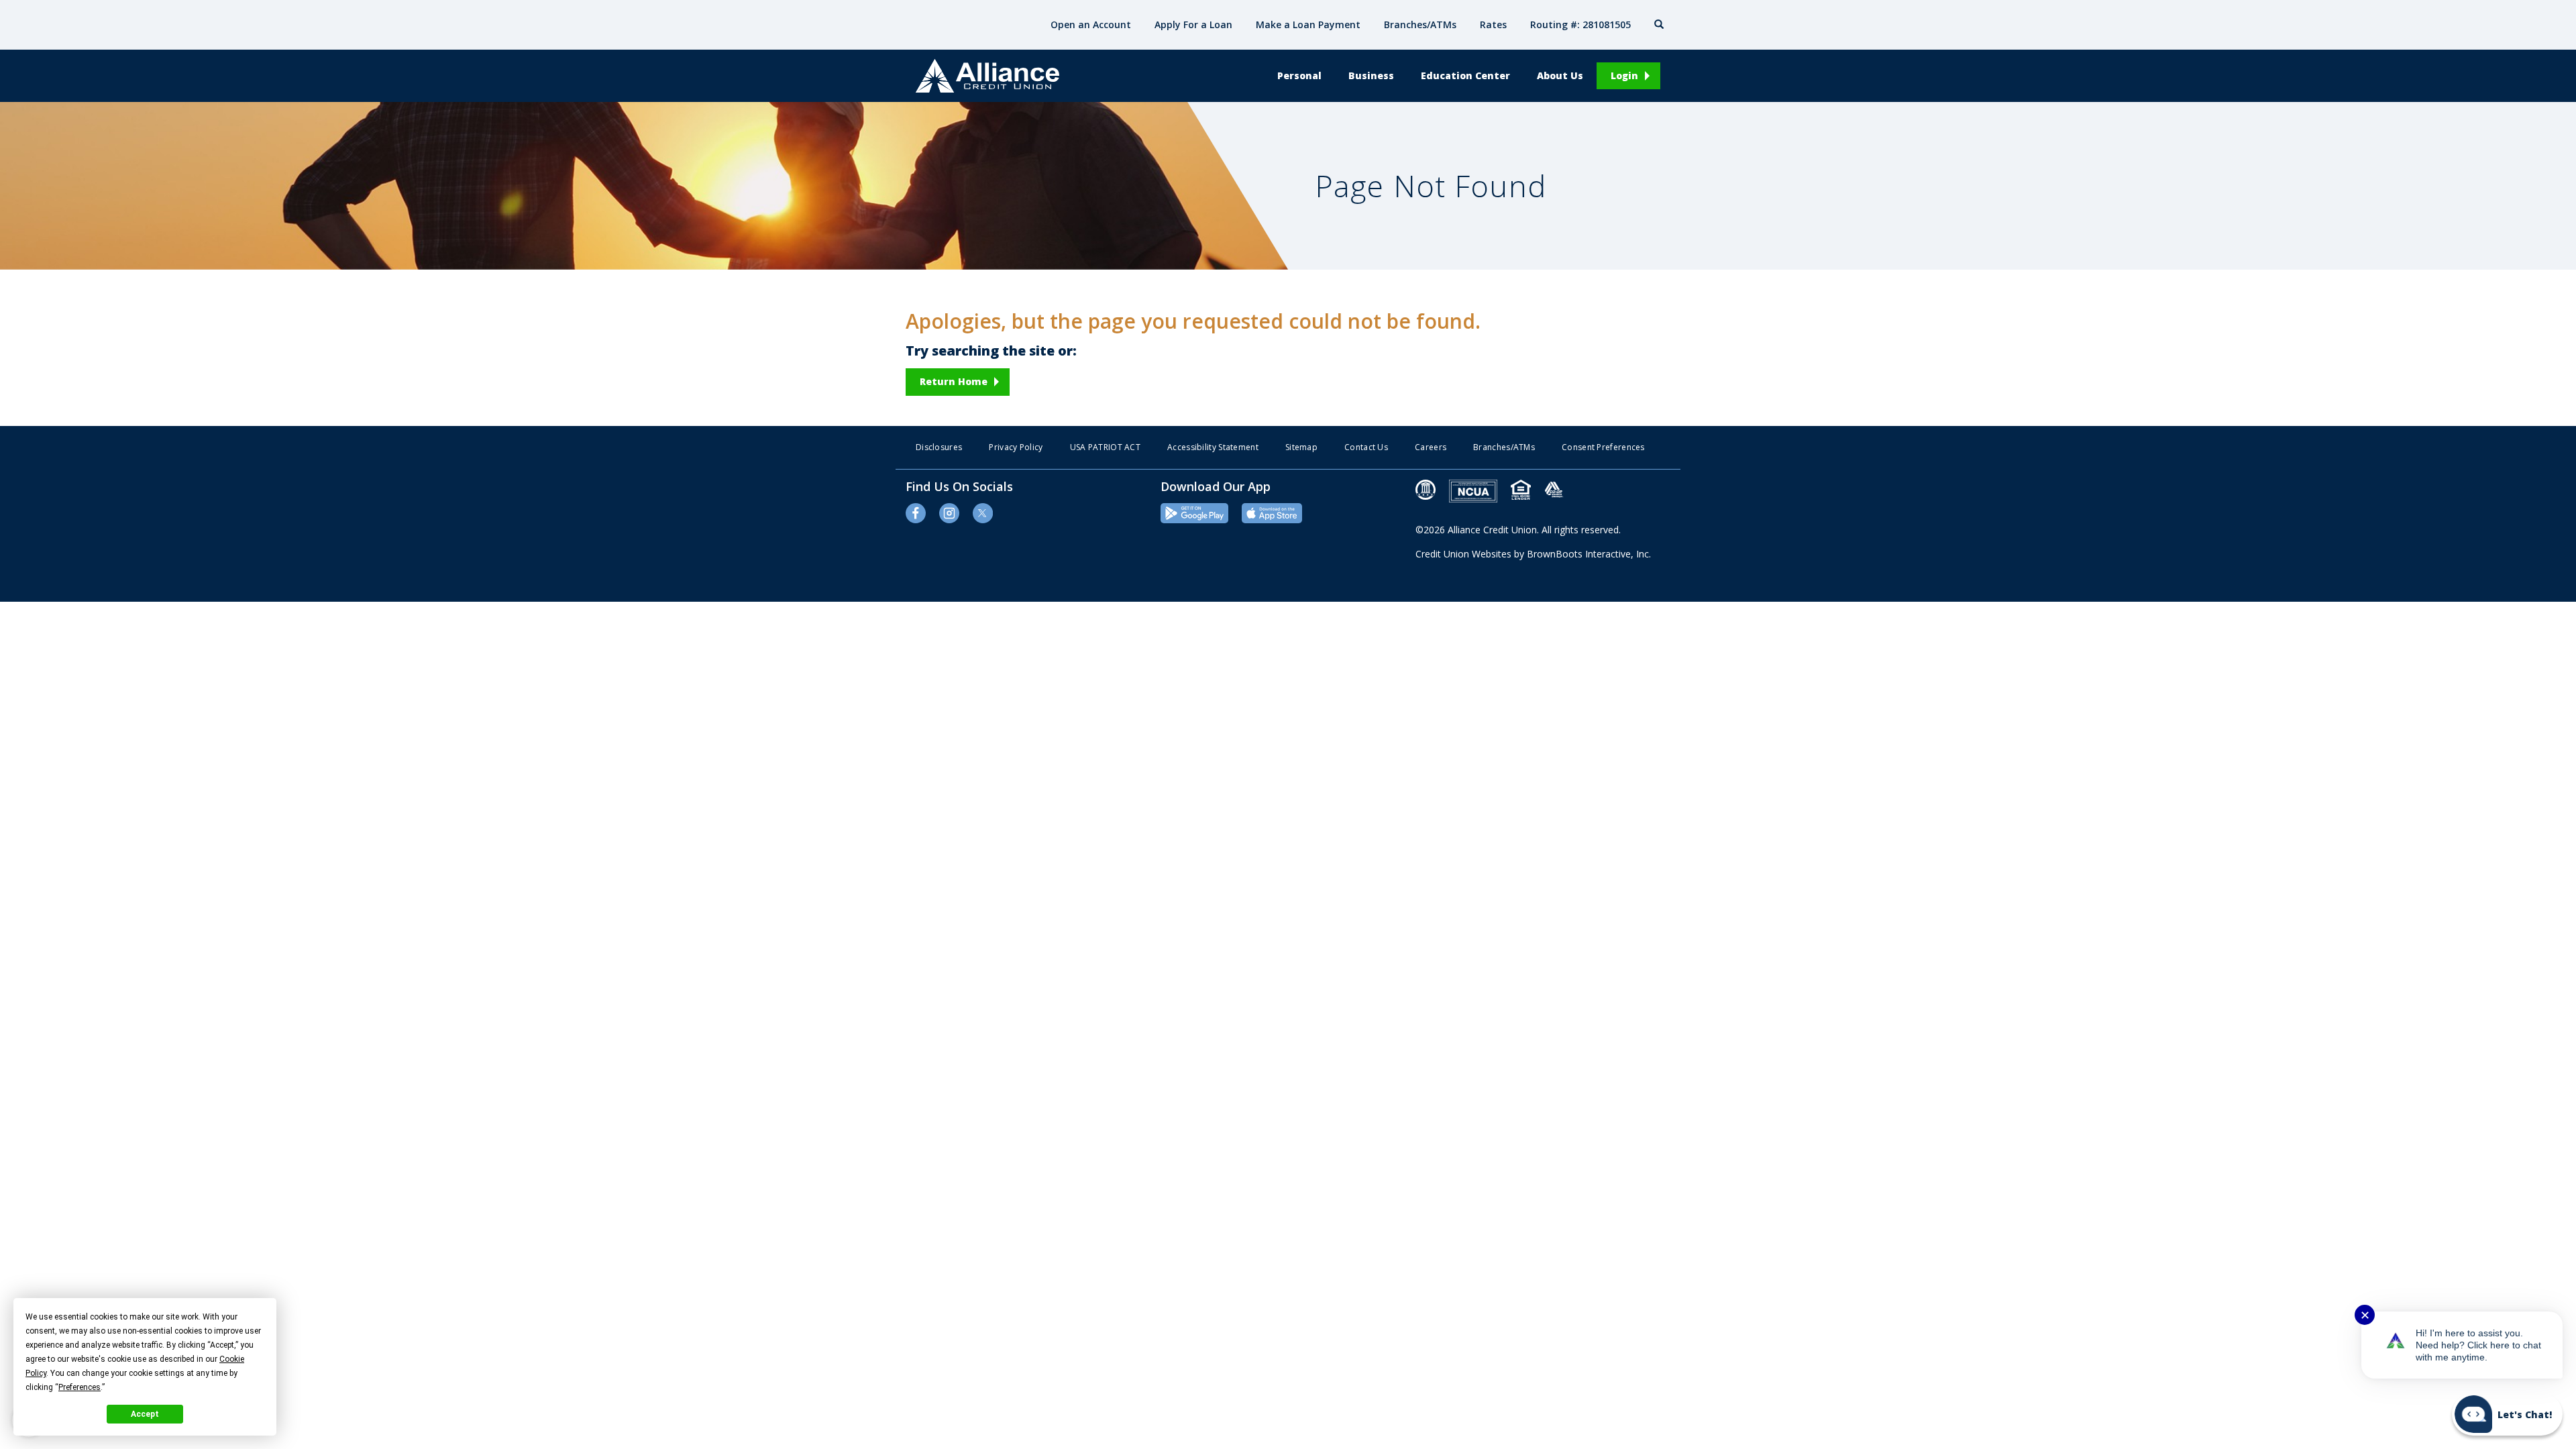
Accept (145, 1414)
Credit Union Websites (1463, 554)
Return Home (954, 381)
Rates (1493, 24)
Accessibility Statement (1213, 447)
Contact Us (1366, 447)
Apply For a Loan (1193, 24)
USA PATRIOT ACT (1106, 447)
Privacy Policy (1016, 447)
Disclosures (939, 447)
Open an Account (1091, 24)
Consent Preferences (1603, 447)
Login (1624, 75)
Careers (1431, 447)
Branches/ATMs (1420, 24)
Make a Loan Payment (1308, 24)
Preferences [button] (79, 1387)
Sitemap (1301, 447)
